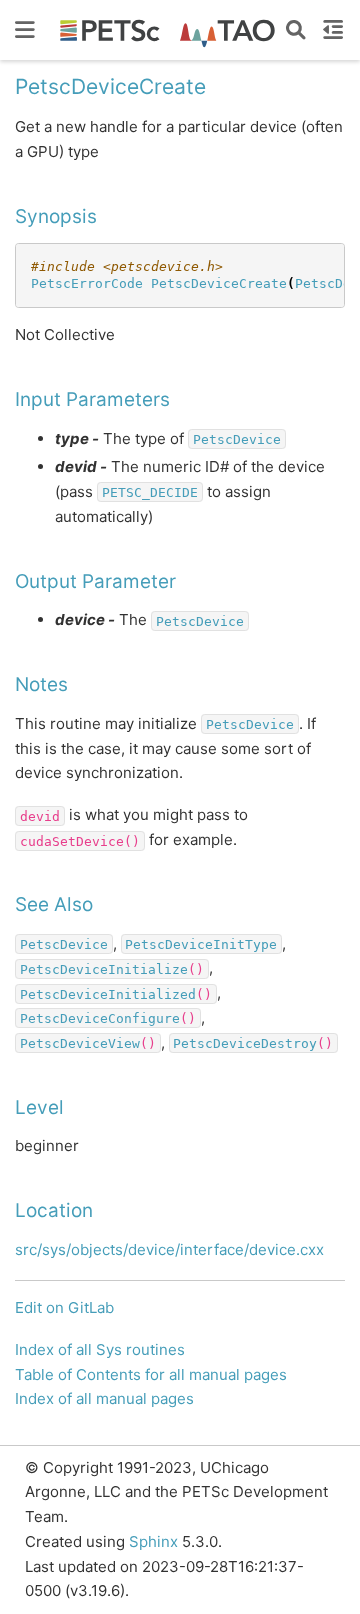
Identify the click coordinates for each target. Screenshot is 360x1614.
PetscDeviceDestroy (245, 1043)
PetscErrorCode (87, 283)
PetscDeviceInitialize (104, 968)
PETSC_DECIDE (150, 492)
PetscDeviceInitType (201, 944)
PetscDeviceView (80, 1043)
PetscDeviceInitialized (108, 993)
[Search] (296, 30)
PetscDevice (237, 439)
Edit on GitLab (64, 1307)
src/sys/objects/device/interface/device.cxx (169, 1249)
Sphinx (153, 1541)
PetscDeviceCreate (219, 283)
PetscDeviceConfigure (100, 1018)
